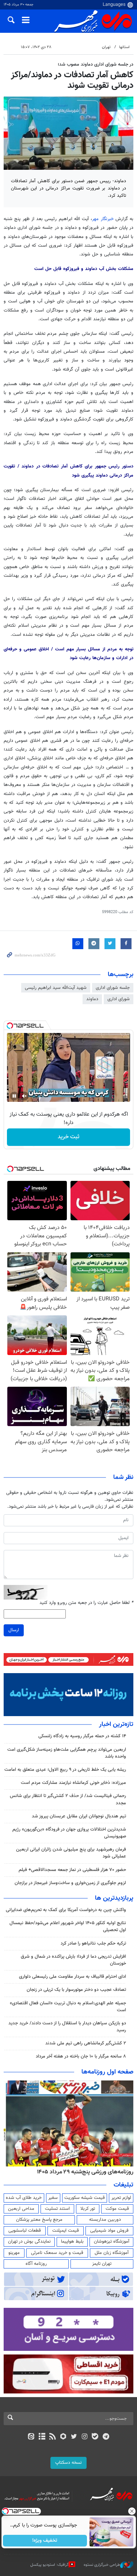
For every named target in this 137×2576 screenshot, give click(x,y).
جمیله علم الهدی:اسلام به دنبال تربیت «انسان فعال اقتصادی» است (68, 2007)
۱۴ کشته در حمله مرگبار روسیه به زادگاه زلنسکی (82, 1736)
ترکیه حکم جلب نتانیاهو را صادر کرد (93, 1943)
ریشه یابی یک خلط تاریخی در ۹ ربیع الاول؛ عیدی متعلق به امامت (65, 1770)
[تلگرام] (106, 2437)
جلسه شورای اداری (113, 988)
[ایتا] (31, 2437)
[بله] (95, 2437)
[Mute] (24, 1096)
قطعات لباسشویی (25, 2231)
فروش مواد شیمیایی (109, 2231)
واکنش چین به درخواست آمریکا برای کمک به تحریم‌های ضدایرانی (66, 1910)
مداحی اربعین (21, 2209)
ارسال (14, 1630)
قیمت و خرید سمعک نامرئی (57, 2253)
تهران (106, 47)
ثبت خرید (68, 1137)
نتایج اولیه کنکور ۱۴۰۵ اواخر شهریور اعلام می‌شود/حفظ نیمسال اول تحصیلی (68, 1927)
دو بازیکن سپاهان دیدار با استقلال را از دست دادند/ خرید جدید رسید (67, 2027)
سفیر (53, 2198)
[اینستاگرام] (85, 2437)
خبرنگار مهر (104, 219)
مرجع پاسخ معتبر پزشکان (39, 2220)
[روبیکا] (63, 2437)
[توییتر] (74, 2437)
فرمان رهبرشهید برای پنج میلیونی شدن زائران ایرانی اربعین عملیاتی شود (71, 1853)
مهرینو (14, 2253)
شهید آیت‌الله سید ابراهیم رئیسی (56, 988)
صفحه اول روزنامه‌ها (107, 2072)
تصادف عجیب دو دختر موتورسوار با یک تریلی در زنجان (76, 1990)
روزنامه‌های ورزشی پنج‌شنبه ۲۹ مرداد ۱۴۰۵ (85, 2172)
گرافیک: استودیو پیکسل (50, 2565)
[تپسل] (10, 1026)
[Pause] (14, 1096)
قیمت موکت (117, 2209)
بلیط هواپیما (72, 2242)
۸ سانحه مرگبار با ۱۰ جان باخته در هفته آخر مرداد (81, 2056)
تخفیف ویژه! (45, 2541)
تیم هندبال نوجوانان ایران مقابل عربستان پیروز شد (79, 1816)
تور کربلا (88, 2209)
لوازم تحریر (121, 2198)
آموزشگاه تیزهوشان (112, 2242)
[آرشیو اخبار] (42, 2437)
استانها (124, 47)
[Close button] (132, 2511)
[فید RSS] (52, 2437)
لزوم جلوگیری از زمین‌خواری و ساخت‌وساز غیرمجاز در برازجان (70, 1883)
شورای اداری (119, 999)
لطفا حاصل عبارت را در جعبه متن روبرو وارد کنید (86, 1603)
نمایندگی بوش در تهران (29, 2242)
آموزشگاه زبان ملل (112, 2253)
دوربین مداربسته (105, 2220)
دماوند (92, 999)
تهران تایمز (102, 2264)
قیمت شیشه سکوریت (85, 2198)
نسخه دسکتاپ (68, 2463)
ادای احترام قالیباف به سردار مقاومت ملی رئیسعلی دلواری (73, 1977)
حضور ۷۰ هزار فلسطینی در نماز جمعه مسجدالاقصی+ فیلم (72, 1870)
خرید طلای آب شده (24, 2198)
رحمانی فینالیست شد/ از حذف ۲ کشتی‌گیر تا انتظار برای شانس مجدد (68, 1799)
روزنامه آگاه (36, 2264)
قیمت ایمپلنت (66, 2231)
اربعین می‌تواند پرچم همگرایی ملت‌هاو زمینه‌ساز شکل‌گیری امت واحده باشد (67, 1753)
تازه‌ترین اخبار (116, 1724)
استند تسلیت (57, 2209)
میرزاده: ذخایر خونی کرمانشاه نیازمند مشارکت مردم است (73, 1783)
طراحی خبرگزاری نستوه (102, 2565)
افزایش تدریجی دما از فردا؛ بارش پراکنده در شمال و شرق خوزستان (73, 1960)
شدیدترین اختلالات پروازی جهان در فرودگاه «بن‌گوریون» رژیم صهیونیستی (69, 1833)
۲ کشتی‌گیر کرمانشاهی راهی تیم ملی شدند (86, 2043)
